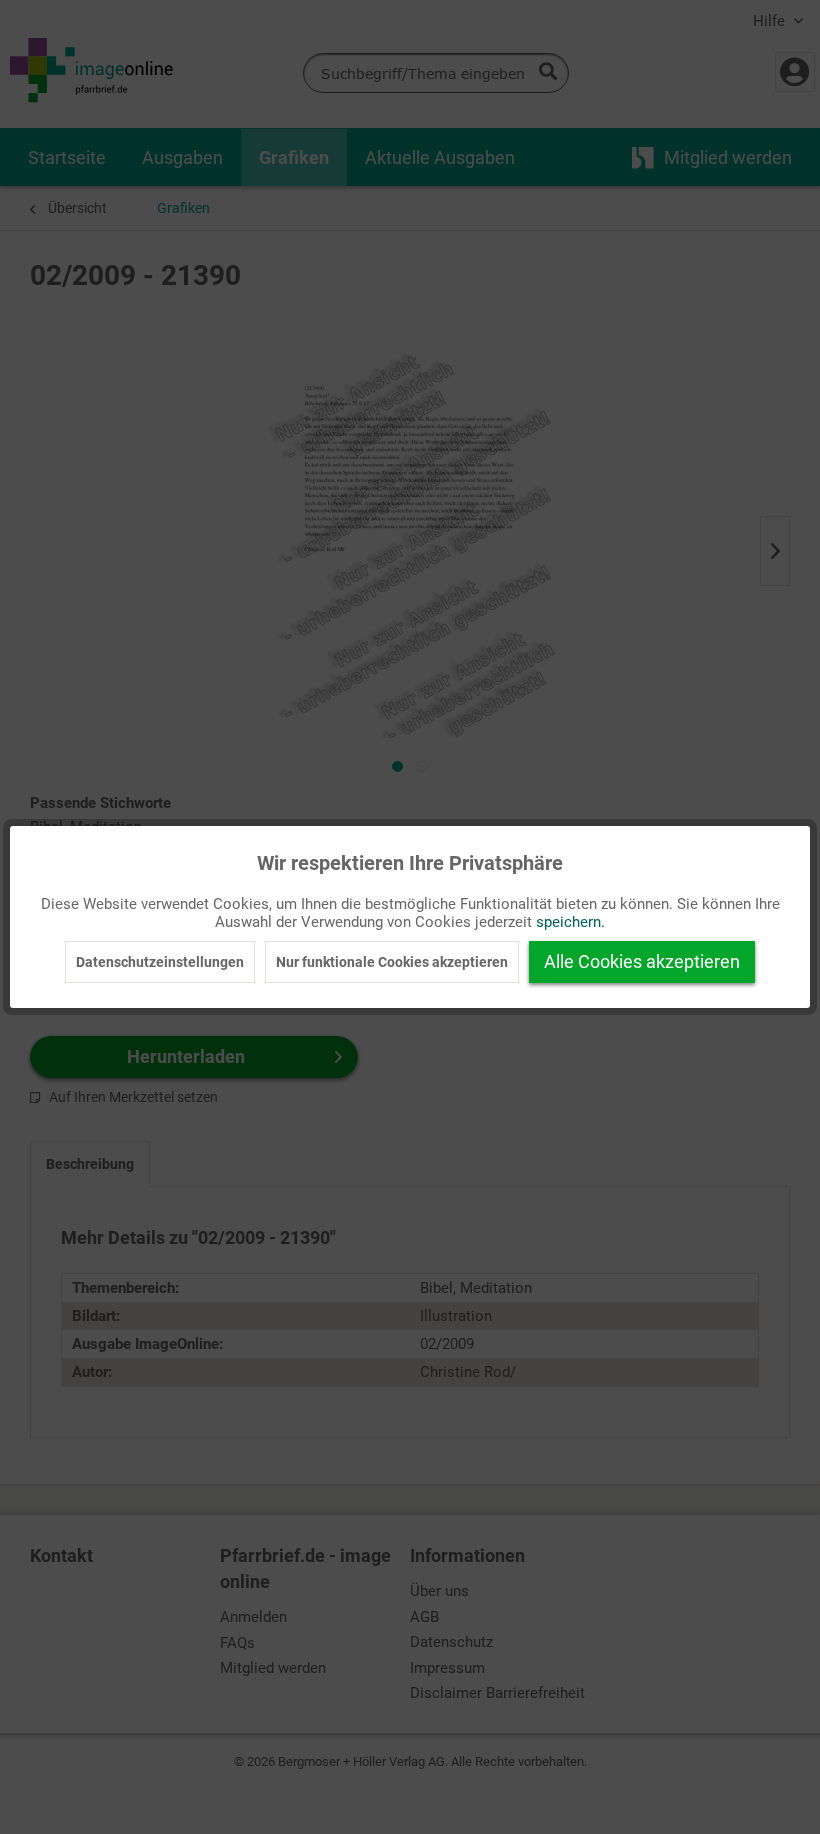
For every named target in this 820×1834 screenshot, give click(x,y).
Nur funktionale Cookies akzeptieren (392, 962)
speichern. (570, 922)
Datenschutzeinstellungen (160, 962)
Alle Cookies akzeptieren (642, 961)
